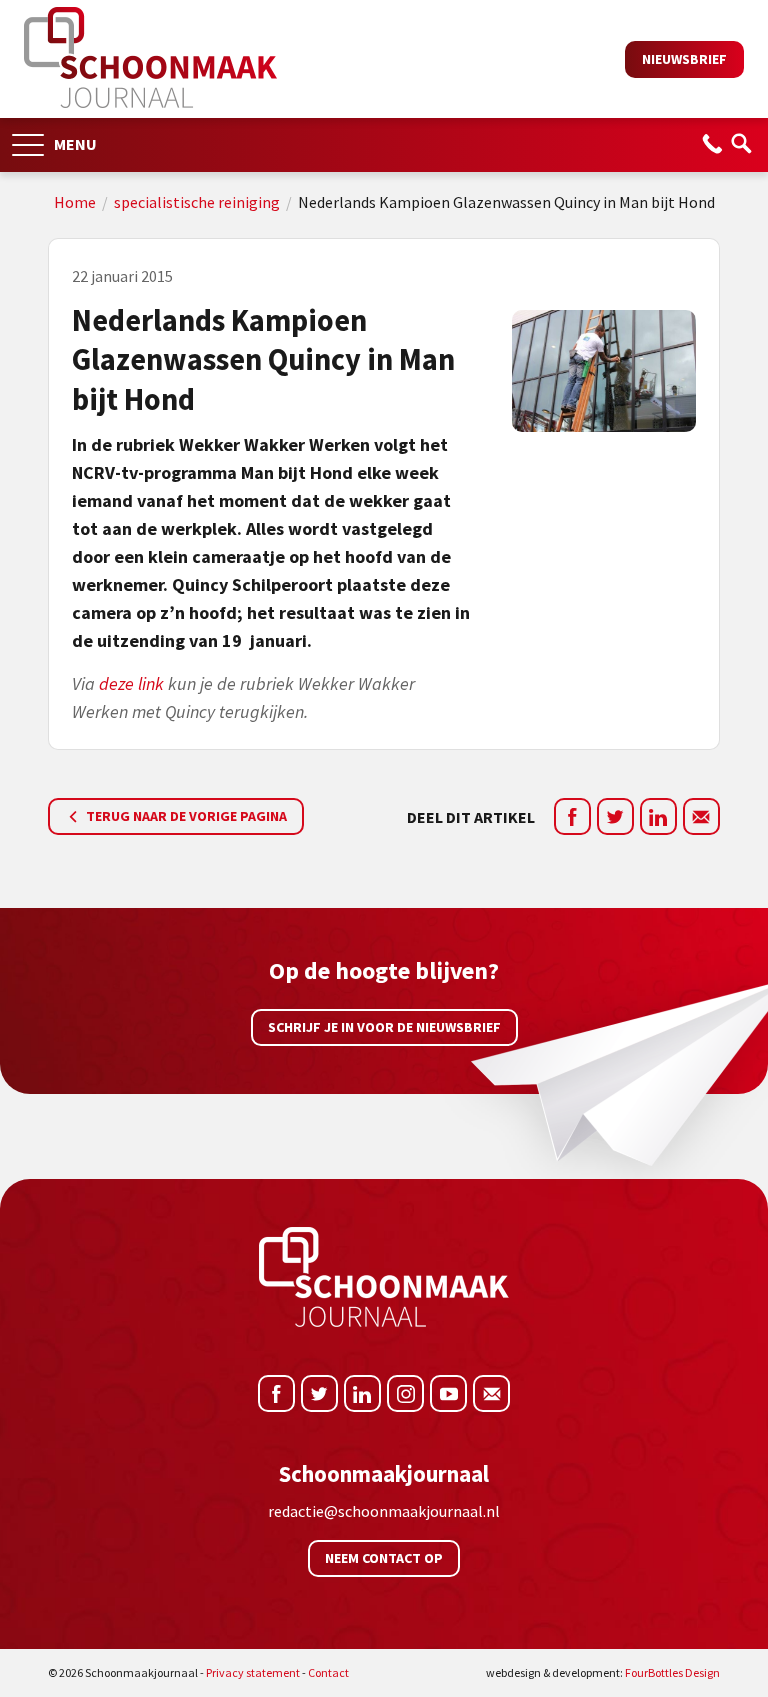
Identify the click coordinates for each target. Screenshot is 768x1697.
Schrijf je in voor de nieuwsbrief (384, 1027)
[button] (28, 138)
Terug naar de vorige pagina (185, 816)
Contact (328, 1672)
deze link (133, 683)
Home (75, 202)
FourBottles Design (603, 1672)
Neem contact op (384, 1558)
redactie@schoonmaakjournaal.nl (384, 1511)
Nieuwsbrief (684, 59)
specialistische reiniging (197, 202)
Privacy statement (253, 1672)
